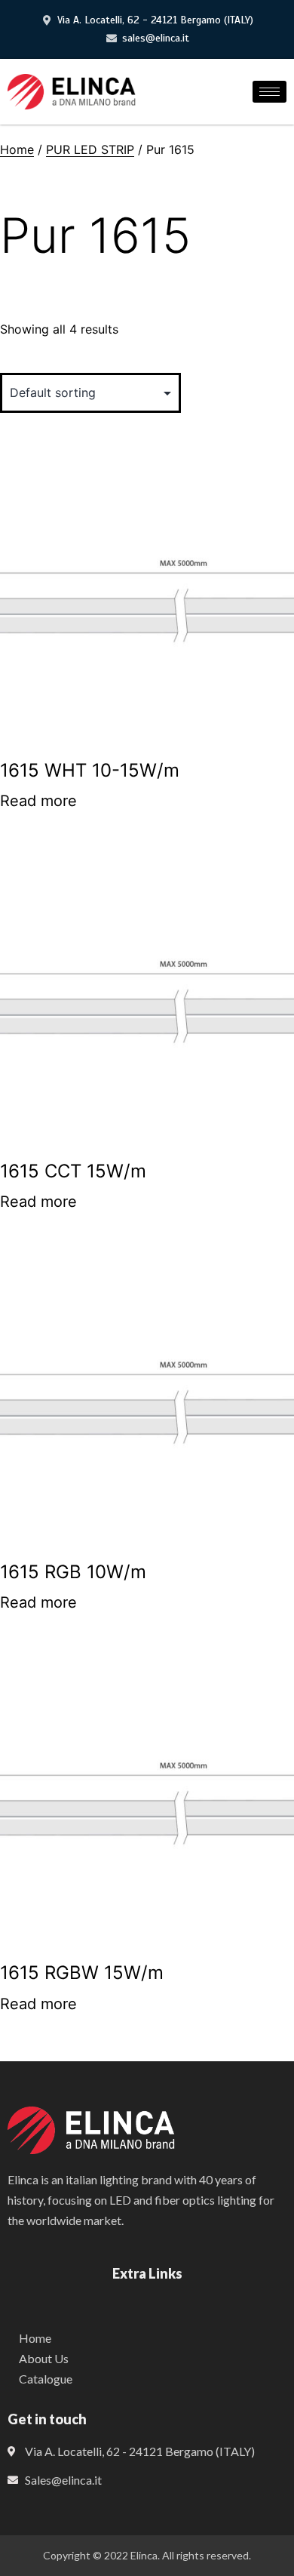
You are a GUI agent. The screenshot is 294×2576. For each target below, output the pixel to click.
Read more (38, 801)
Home (17, 149)
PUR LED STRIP (90, 149)
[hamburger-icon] (269, 92)
